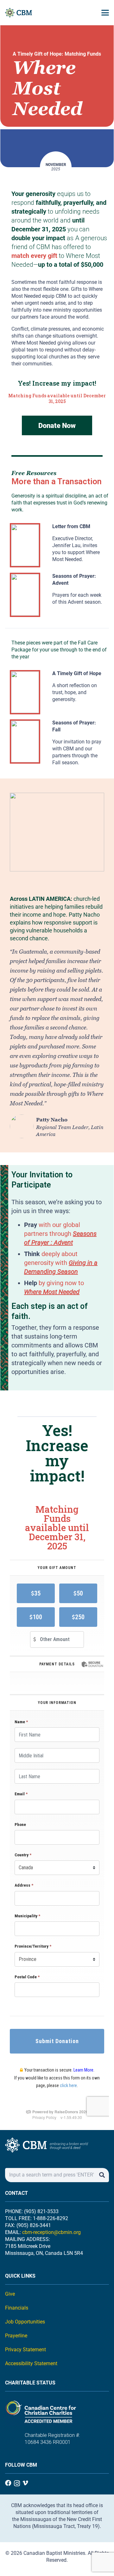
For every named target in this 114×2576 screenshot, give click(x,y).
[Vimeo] (25, 2483)
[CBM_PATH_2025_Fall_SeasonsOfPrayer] (25, 742)
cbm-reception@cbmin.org (51, 2232)
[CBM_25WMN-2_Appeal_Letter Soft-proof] (25, 545)
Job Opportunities (25, 2322)
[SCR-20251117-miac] (25, 595)
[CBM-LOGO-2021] (19, 13)
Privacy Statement (25, 2350)
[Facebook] (8, 2483)
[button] (105, 13)
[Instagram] (17, 2483)
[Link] (78, 545)
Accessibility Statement (31, 2363)
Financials (17, 2308)
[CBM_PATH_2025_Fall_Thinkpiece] (25, 692)
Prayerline (16, 2336)
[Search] (102, 2175)
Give (10, 2294)
